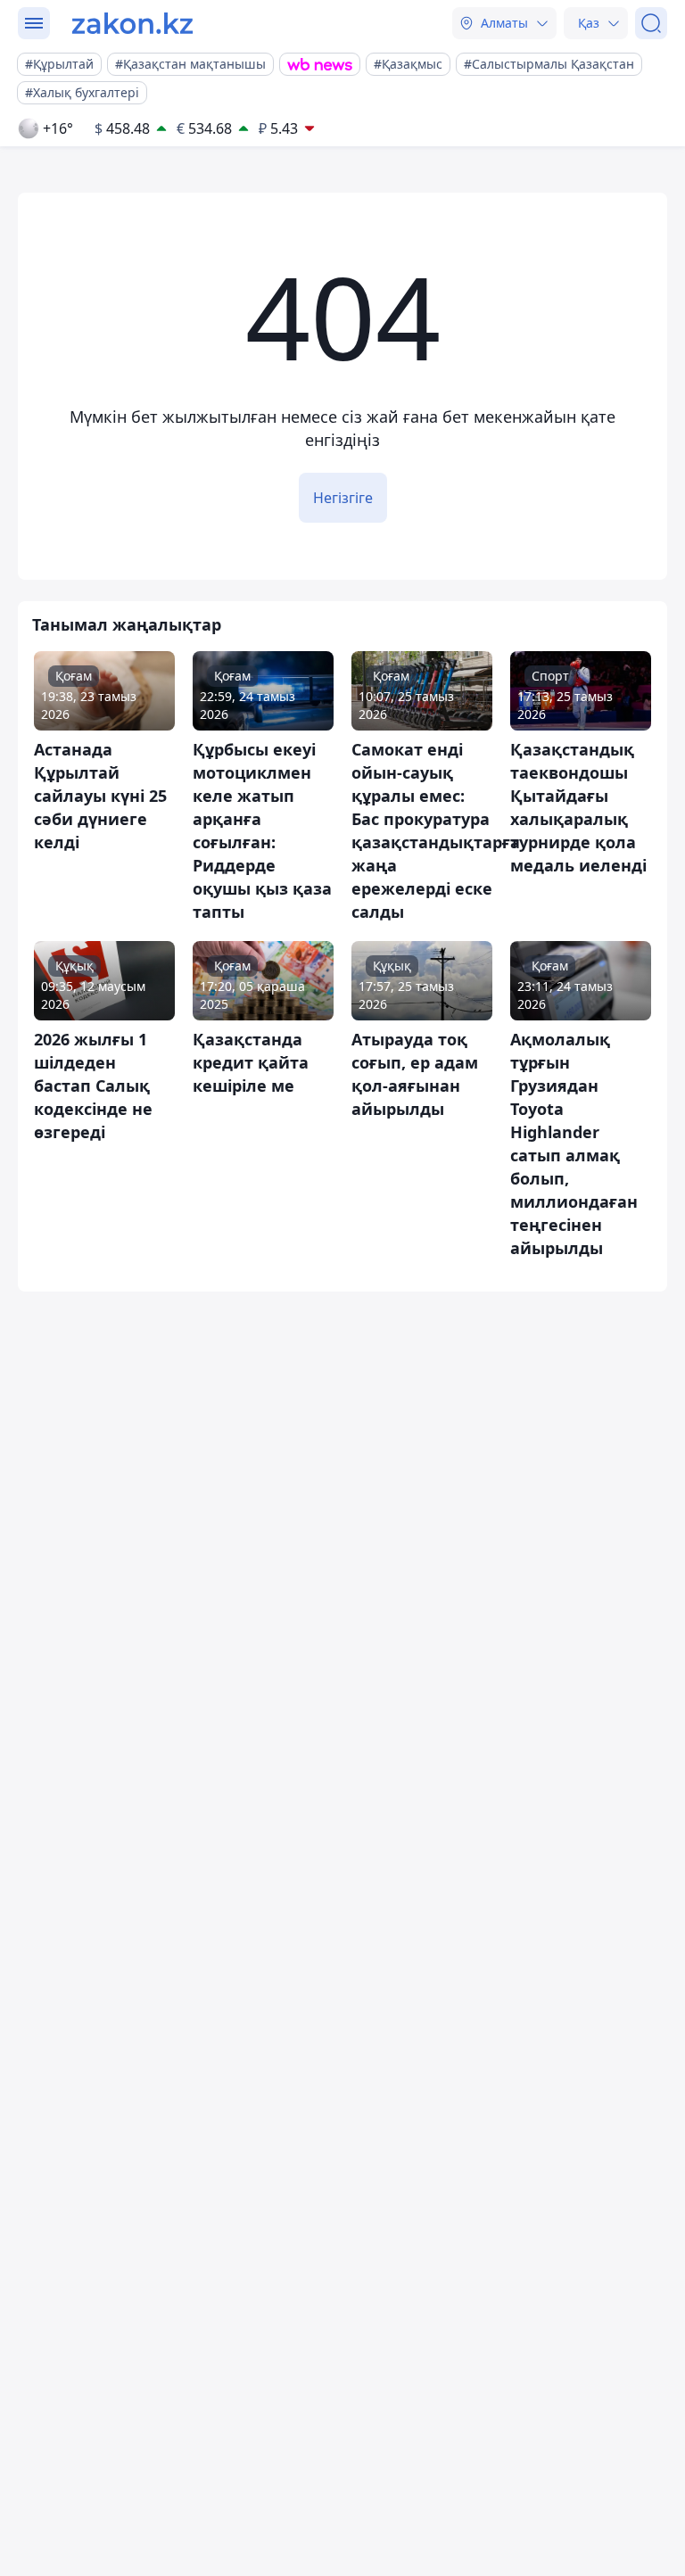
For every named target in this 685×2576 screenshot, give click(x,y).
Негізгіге (343, 498)
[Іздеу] (651, 23)
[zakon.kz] (132, 23)
